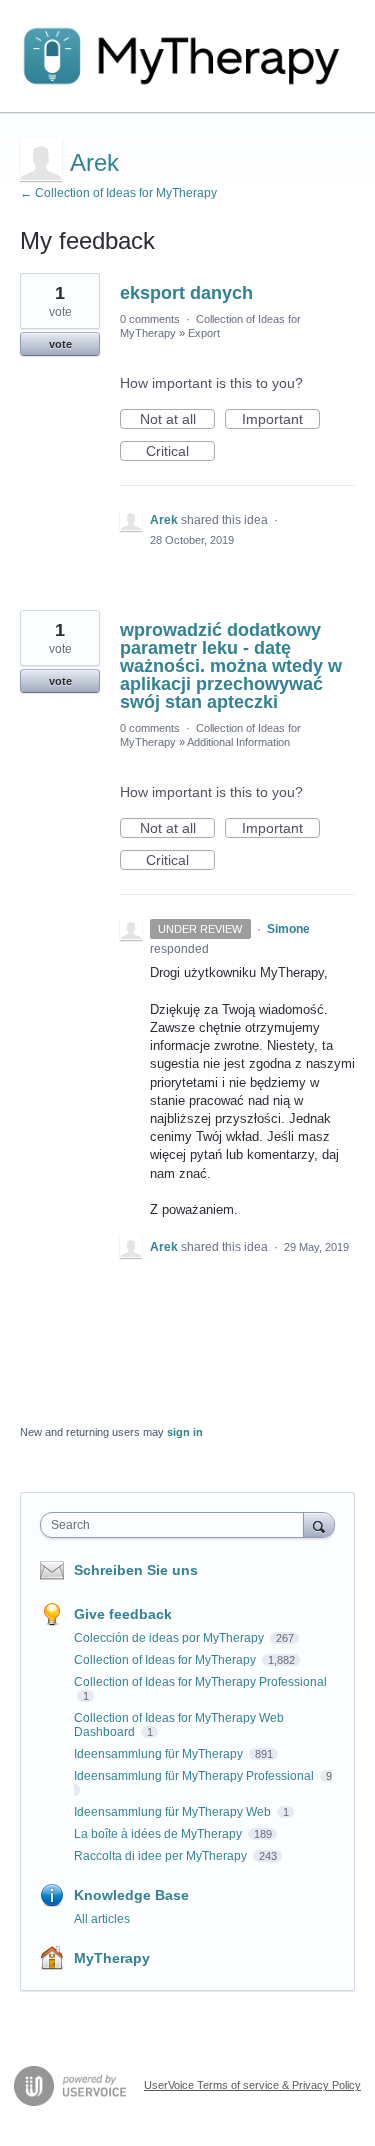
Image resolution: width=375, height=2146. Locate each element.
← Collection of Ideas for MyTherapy (118, 193)
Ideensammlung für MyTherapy (160, 1754)
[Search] (319, 1524)
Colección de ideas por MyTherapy (170, 1638)
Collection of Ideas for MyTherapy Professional (200, 1682)
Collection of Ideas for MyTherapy (166, 1660)
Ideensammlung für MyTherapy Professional (195, 1776)
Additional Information (238, 742)
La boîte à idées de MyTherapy (159, 1834)
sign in (185, 1432)
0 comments (150, 319)
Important (281, 420)
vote (60, 344)
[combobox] (176, 1525)
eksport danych (186, 293)
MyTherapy (112, 1958)
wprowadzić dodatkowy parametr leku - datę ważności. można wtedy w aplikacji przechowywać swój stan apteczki (231, 666)
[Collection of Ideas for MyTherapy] (187, 56)
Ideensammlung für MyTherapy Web (174, 1812)
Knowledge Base (131, 1895)
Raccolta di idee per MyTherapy (162, 1856)
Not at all (177, 420)
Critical (180, 452)
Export (204, 333)
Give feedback (123, 1614)
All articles (102, 1919)
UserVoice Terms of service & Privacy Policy (252, 2085)
